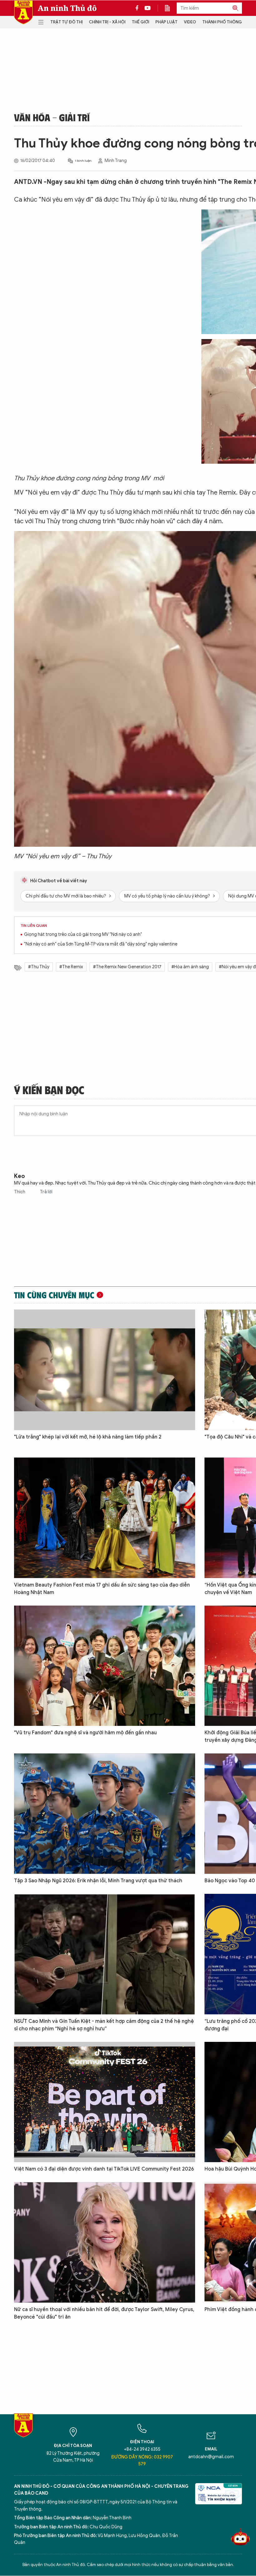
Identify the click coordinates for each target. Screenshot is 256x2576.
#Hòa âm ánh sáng (190, 967)
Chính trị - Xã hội (107, 22)
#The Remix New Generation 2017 (127, 967)
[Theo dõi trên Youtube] (148, 8)
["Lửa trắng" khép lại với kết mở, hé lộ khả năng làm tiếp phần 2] (105, 1370)
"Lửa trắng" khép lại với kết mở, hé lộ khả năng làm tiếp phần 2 (88, 1437)
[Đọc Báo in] (170, 8)
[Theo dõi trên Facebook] (139, 8)
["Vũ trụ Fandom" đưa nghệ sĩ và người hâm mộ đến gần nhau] (105, 1666)
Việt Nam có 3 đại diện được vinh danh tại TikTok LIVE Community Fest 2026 (104, 2169)
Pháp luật (167, 22)
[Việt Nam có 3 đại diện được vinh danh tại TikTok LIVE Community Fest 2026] (105, 2102)
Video (190, 22)
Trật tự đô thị (66, 22)
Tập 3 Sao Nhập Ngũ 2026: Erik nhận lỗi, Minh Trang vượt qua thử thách (98, 1881)
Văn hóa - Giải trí (52, 117)
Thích (20, 1192)
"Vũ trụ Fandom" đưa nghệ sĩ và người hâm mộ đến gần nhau (85, 1733)
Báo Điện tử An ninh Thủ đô (23, 12)
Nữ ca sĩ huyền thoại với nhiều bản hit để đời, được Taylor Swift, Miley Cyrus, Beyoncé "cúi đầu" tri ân (104, 2313)
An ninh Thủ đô (67, 8)
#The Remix (71, 967)
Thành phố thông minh (228, 22)
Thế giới (140, 22)
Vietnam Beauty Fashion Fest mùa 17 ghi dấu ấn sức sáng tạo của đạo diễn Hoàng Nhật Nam (102, 1589)
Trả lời (46, 1192)
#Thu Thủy (39, 967)
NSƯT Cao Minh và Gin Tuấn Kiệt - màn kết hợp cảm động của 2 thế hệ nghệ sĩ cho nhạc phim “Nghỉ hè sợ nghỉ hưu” (104, 2025)
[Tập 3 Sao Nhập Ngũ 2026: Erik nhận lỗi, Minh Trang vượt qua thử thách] (105, 1814)
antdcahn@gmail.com (211, 2457)
